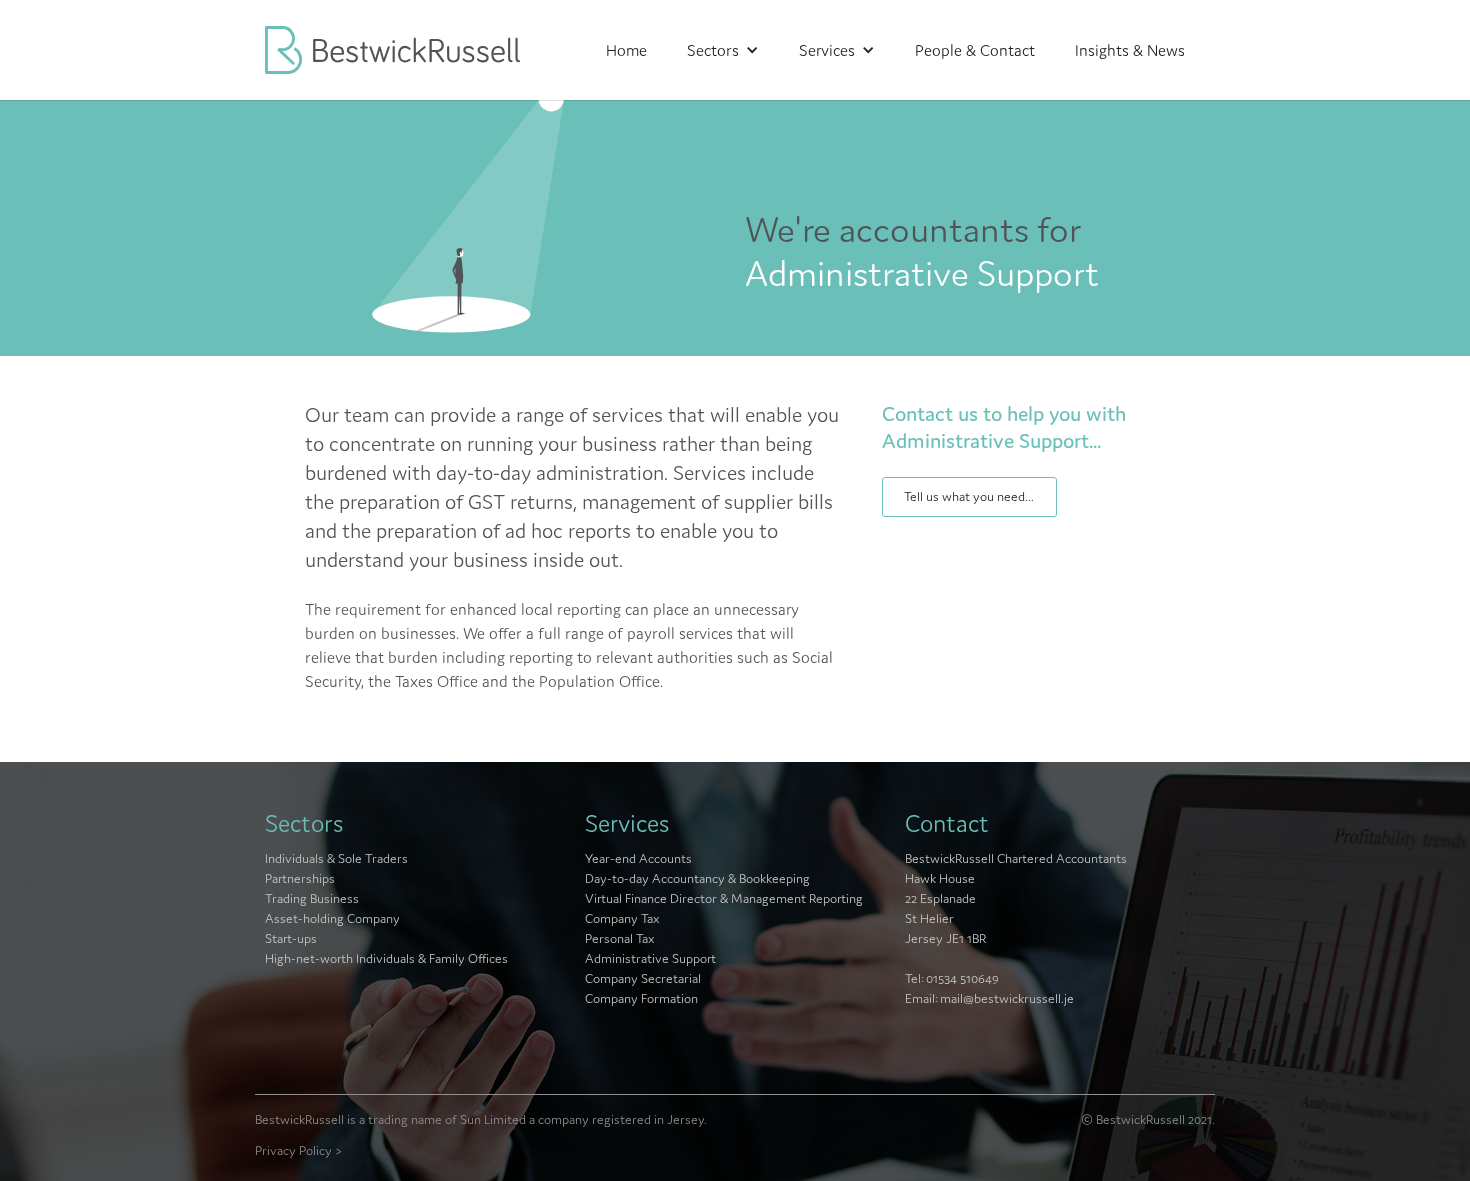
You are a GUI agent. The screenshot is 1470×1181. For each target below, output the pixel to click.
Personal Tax (620, 938)
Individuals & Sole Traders (336, 858)
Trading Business (312, 898)
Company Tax (622, 918)
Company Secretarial (643, 978)
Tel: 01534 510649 (952, 978)
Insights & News (1130, 50)
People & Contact (975, 50)
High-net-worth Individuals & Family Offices (386, 958)
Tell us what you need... (969, 496)
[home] (415, 49)
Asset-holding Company (332, 918)
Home (626, 50)
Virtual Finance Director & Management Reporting (724, 898)
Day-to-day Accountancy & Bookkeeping (697, 878)
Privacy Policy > (299, 1150)
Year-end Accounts (638, 858)
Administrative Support (650, 958)
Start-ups (291, 938)
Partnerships (300, 878)
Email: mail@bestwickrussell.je (989, 998)
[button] (723, 50)
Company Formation (641, 998)
